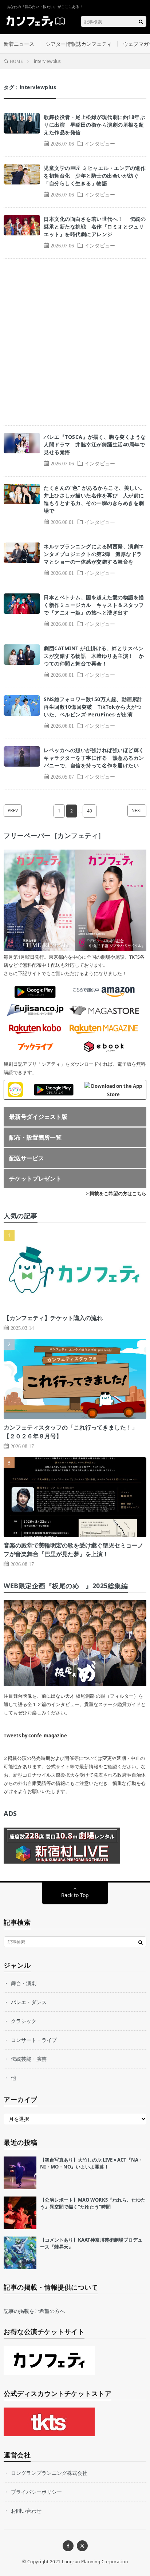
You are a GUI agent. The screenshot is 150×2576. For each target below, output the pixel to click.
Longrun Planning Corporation (95, 2562)
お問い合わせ (26, 2511)
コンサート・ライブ (34, 2040)
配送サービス (27, 1158)
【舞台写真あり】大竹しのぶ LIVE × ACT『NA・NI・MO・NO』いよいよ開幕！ (92, 2163)
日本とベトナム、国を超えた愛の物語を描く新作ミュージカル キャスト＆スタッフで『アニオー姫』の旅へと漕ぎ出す (94, 605)
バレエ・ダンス (29, 2002)
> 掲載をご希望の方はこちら (116, 1193)
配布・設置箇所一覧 (35, 1137)
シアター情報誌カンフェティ (79, 44)
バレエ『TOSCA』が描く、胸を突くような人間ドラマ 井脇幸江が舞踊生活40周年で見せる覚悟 (95, 444)
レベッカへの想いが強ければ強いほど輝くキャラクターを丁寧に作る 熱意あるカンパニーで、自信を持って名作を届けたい (94, 758)
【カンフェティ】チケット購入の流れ (53, 1318)
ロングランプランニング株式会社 (49, 2473)
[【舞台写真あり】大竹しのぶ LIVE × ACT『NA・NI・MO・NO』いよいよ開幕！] (20, 2173)
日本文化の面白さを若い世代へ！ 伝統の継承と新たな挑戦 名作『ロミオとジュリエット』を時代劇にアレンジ (95, 226)
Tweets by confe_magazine (35, 1736)
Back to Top (75, 1895)
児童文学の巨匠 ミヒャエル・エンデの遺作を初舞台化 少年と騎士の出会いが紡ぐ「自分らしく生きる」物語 (95, 176)
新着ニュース (19, 44)
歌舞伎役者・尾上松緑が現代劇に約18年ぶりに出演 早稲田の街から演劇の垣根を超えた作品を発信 (94, 125)
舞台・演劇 (24, 1983)
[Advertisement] (75, 342)
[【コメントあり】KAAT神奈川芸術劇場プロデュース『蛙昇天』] (20, 2253)
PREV (13, 810)
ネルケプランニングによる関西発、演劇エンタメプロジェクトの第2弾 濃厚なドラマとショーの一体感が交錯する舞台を (94, 554)
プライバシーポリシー (36, 2492)
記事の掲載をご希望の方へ (34, 2311)
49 (90, 811)
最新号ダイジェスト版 (38, 1117)
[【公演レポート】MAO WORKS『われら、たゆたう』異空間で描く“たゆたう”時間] (20, 2213)
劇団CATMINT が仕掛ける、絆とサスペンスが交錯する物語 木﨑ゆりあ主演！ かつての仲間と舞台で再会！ (94, 656)
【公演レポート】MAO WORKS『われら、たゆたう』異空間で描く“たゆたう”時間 (93, 2203)
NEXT (137, 810)
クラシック (24, 2021)
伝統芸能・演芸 (29, 2059)
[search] (141, 21)
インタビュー (100, 143)
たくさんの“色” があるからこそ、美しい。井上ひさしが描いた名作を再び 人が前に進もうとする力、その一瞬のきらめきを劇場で (94, 499)
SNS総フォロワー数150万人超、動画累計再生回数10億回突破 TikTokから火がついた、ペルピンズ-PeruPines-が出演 (93, 707)
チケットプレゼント (35, 1178)
